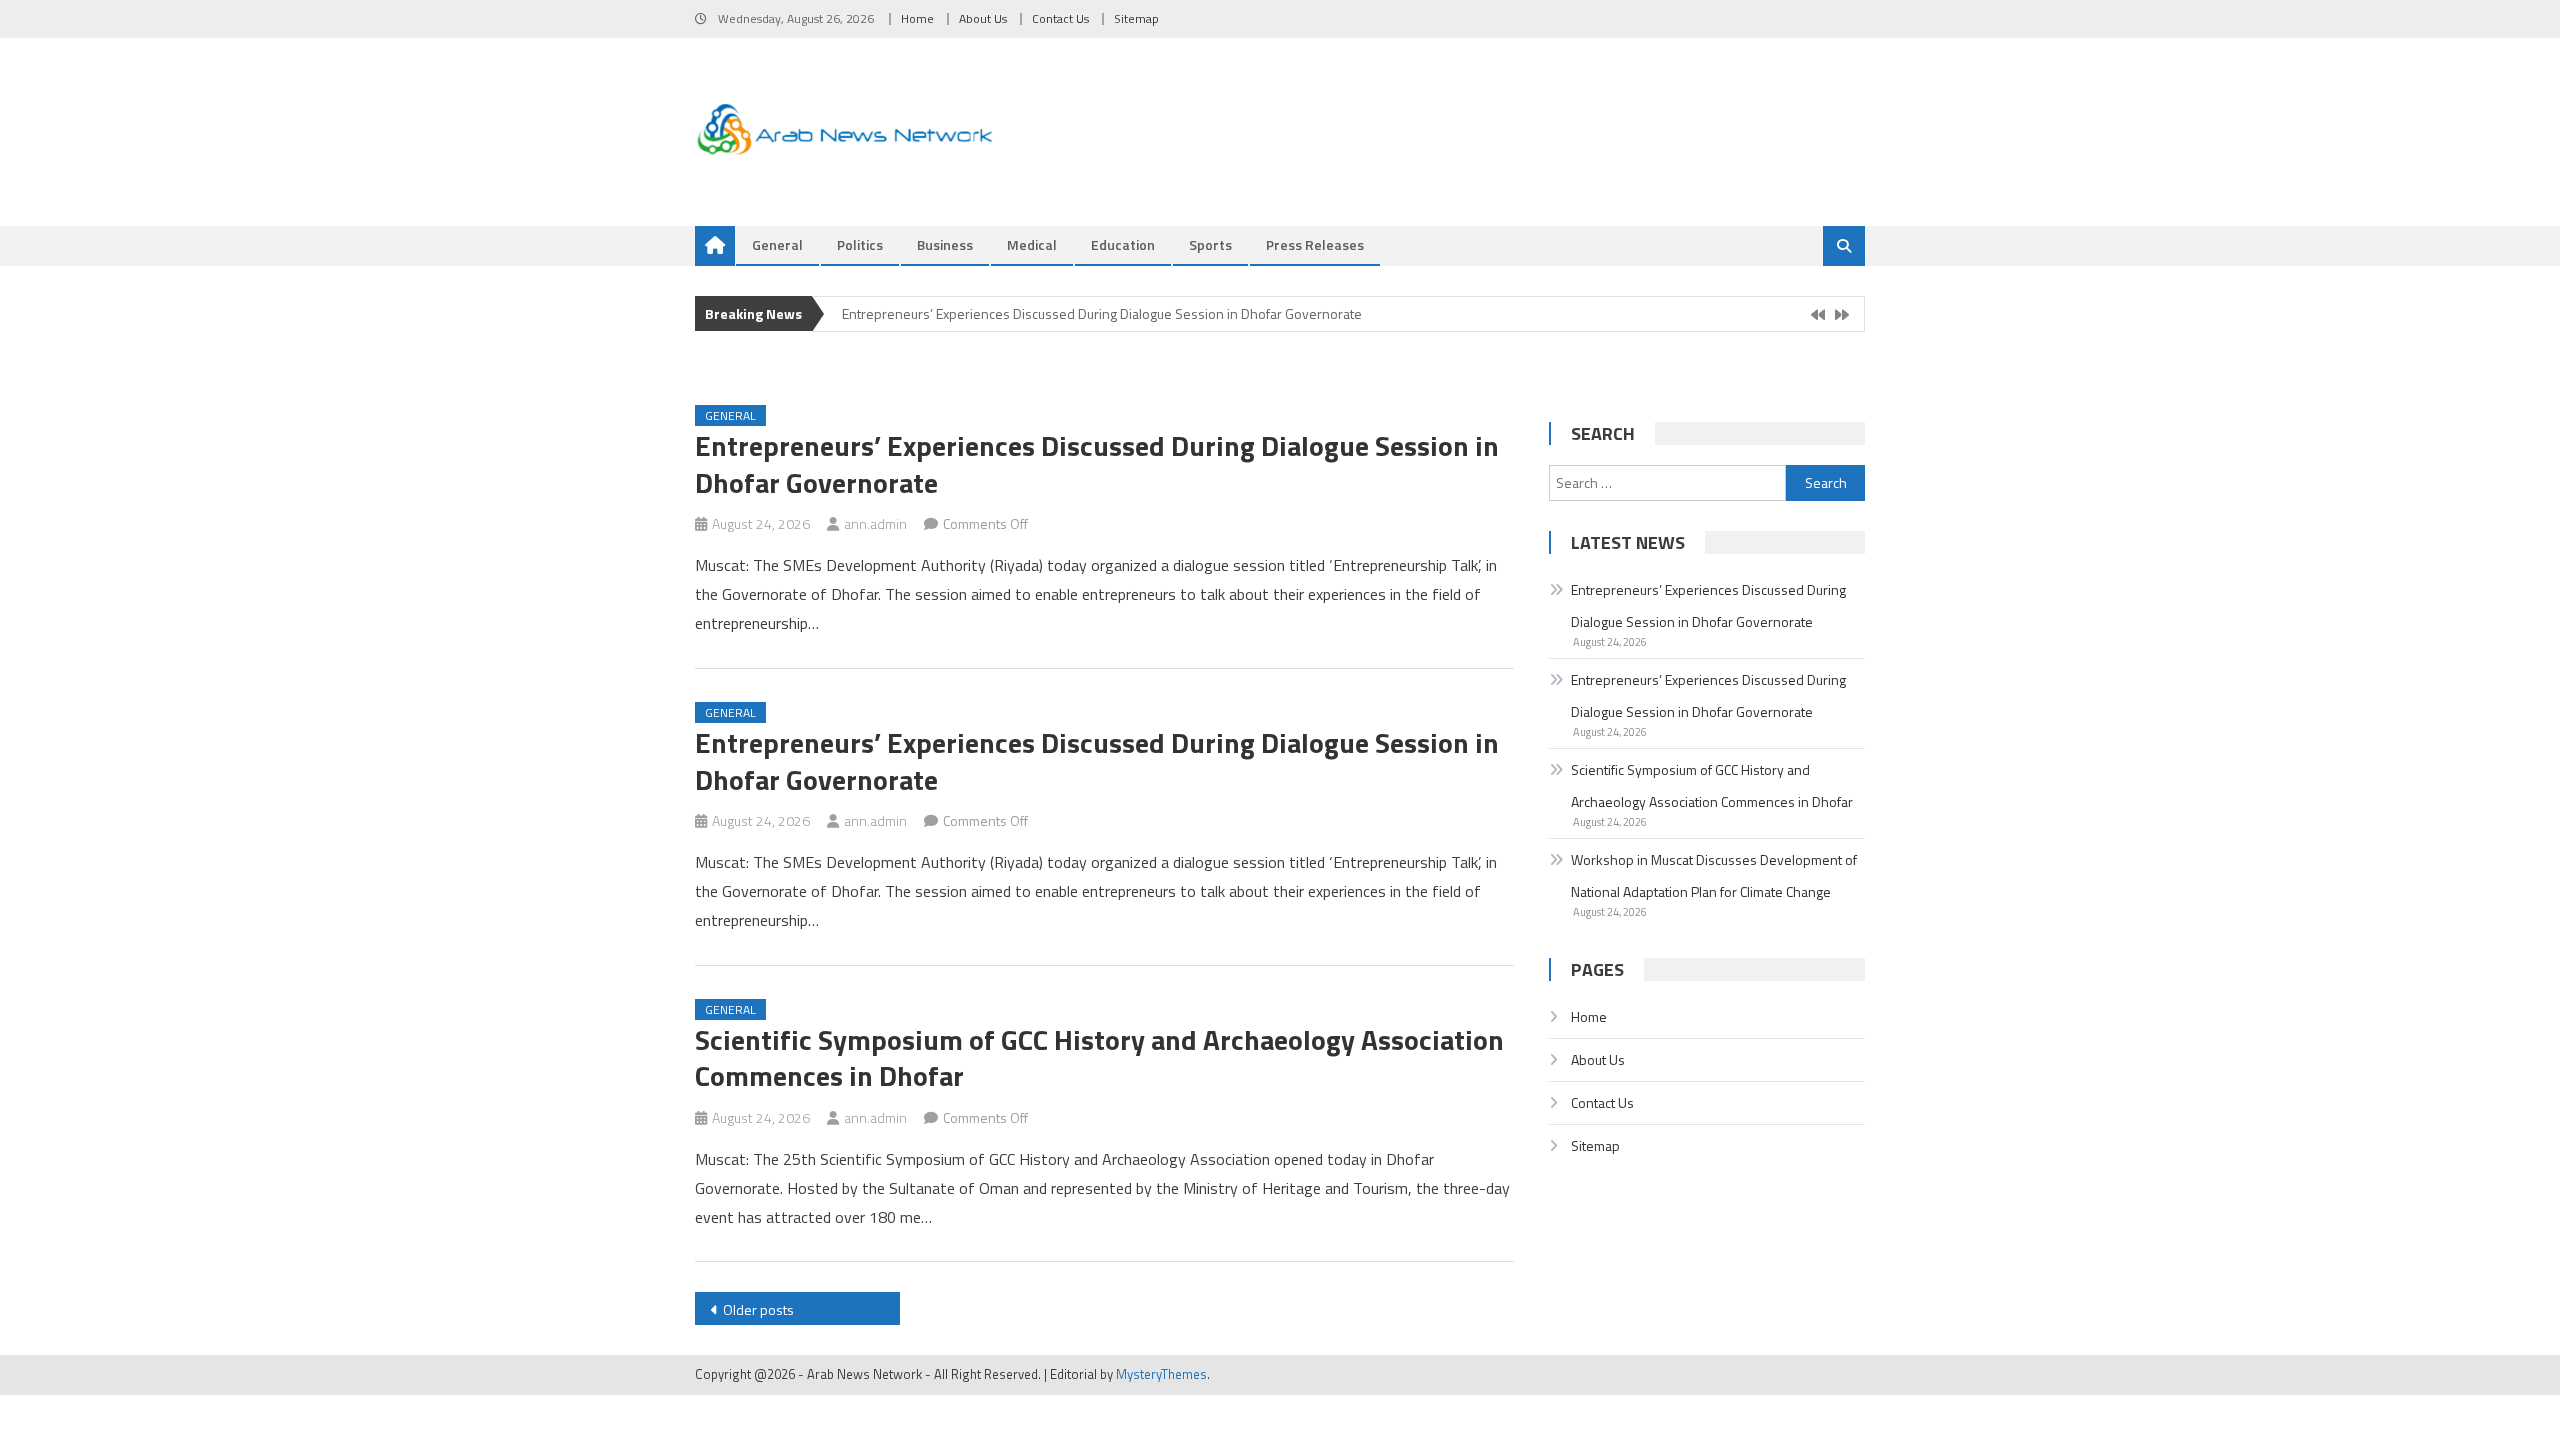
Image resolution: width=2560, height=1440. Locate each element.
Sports (1210, 244)
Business (945, 244)
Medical (1032, 244)
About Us (983, 18)
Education (1123, 244)
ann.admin (875, 523)
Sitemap (1136, 18)
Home (917, 18)
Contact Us (1060, 18)
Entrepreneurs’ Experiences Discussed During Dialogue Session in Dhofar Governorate (1102, 313)
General (777, 244)
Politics (860, 244)
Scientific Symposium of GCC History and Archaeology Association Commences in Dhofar (1099, 1057)
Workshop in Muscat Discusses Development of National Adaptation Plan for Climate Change (1714, 875)
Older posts (758, 1309)
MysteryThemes (1161, 1374)
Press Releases (1315, 244)
